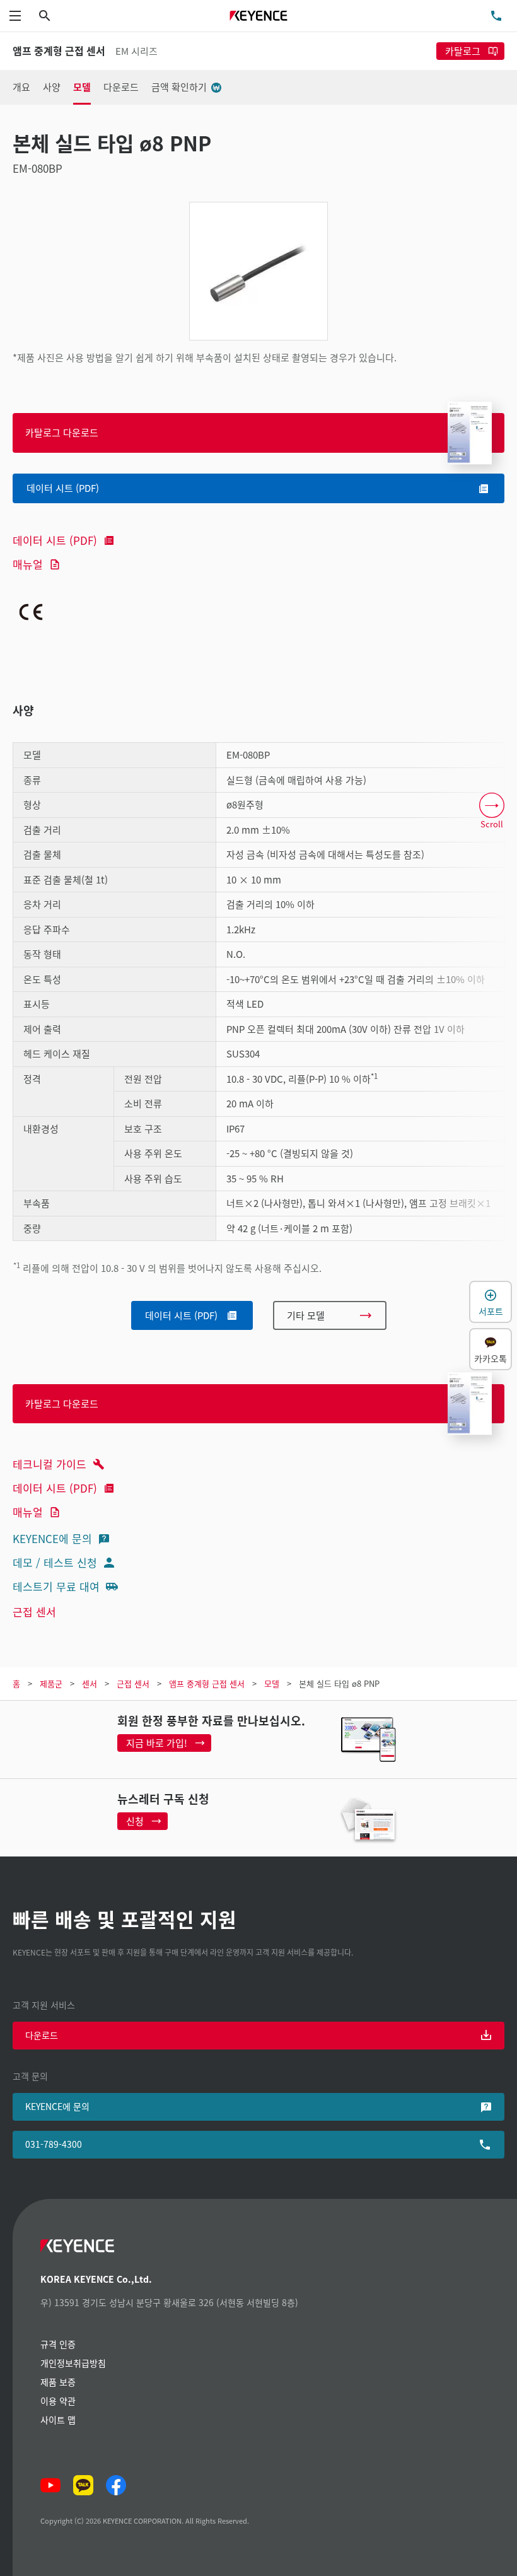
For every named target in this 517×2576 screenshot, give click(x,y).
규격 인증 (58, 2344)
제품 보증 (58, 2382)
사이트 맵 (58, 2420)
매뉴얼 (28, 564)
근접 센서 (34, 1611)
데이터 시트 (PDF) (55, 540)
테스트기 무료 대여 (56, 1586)
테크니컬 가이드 (49, 1464)
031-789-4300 (54, 2144)
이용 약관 (58, 2401)
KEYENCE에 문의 (52, 1538)
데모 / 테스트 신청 (55, 1562)
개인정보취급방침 (73, 2363)
